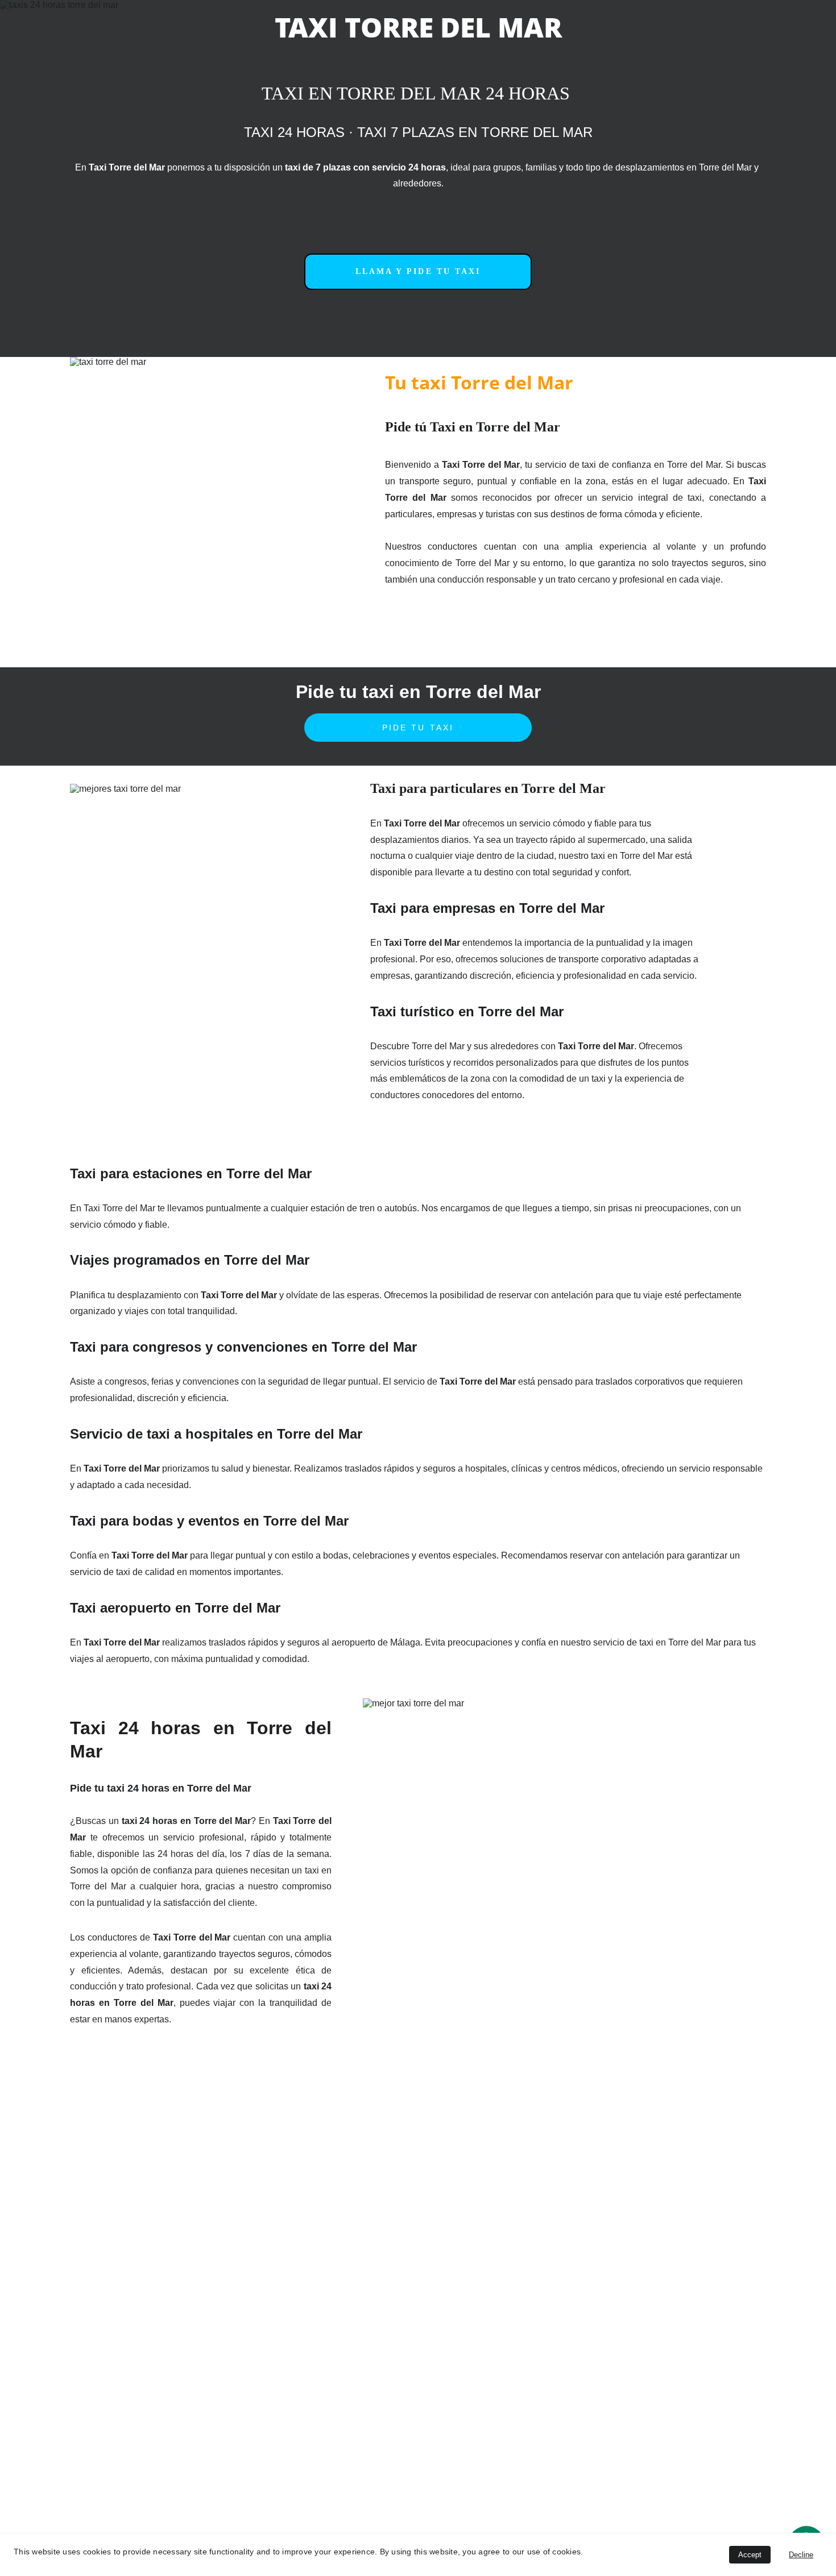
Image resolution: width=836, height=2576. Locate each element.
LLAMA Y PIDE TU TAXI (418, 271)
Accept (750, 2555)
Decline (801, 2555)
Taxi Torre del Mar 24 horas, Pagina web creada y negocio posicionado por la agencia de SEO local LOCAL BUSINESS (370, 2460)
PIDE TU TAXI (418, 728)
